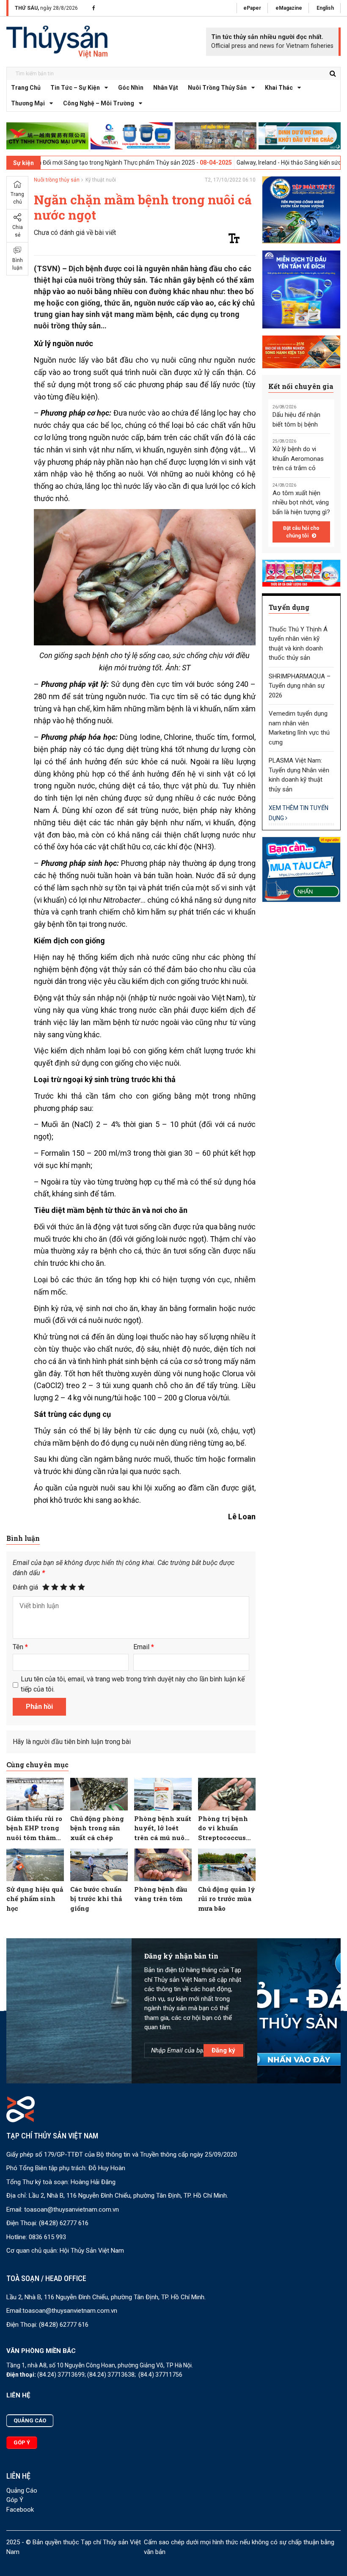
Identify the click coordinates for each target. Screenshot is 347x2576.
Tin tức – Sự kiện (75, 88)
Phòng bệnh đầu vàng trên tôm (161, 1894)
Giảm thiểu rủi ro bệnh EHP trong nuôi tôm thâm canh (34, 1828)
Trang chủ (26, 88)
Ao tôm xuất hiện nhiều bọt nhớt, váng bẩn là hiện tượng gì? (301, 503)
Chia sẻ (18, 231)
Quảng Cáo (22, 2491)
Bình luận (18, 264)
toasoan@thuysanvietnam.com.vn (72, 2210)
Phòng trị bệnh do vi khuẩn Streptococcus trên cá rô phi (223, 1828)
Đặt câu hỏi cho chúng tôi (301, 532)
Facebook (20, 2510)
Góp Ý (15, 2500)
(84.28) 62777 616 (64, 2223)
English (325, 8)
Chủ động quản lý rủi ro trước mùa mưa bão (227, 1899)
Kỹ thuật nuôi (101, 180)
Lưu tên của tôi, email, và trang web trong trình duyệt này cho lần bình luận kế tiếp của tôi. (133, 1684)
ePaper (252, 8)
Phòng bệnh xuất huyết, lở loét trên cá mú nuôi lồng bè (163, 1828)
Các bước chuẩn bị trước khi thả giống (96, 1899)
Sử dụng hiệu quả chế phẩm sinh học (35, 1899)
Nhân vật (166, 88)
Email (144, 1647)
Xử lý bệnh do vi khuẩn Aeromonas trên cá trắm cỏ (298, 459)
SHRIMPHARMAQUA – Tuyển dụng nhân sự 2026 (300, 686)
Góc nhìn (131, 88)
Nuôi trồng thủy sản (217, 88)
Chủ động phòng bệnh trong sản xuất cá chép (97, 1828)
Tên (20, 1647)
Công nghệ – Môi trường (99, 103)
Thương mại (28, 103)
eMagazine (289, 8)
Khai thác (279, 88)
